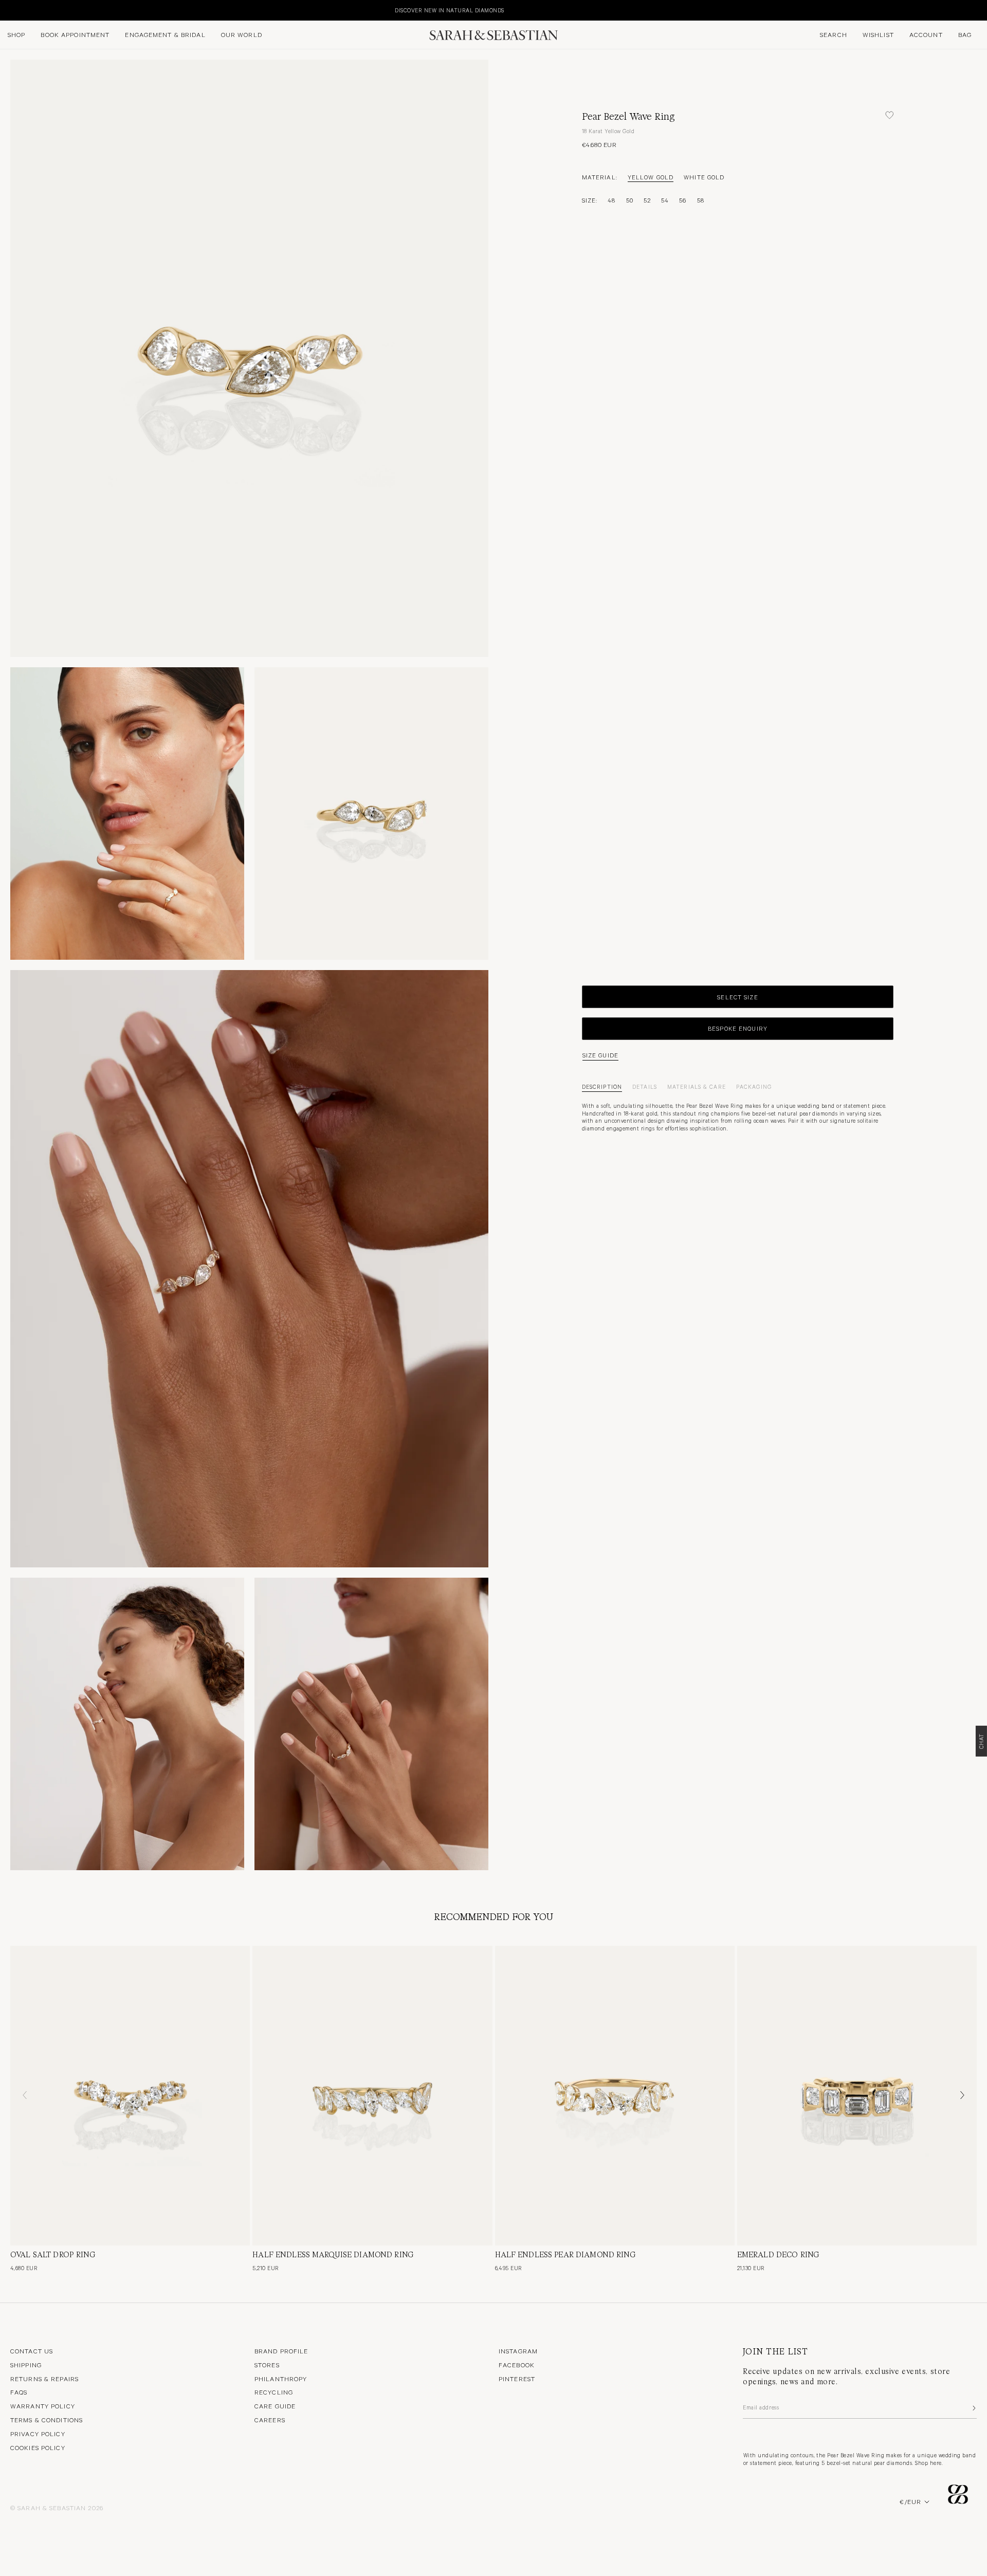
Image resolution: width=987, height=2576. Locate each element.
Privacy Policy (38, 2434)
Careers (270, 2420)
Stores (267, 2365)
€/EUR (910, 2501)
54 (665, 200)
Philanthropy (281, 2379)
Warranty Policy (43, 2406)
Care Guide (275, 2406)
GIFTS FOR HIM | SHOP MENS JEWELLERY (920, 10)
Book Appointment (75, 34)
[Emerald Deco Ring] (857, 2096)
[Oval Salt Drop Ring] (130, 2096)
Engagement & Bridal (165, 34)
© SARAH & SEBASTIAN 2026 (57, 2508)
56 (683, 200)
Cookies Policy (38, 2447)
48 (611, 200)
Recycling (274, 2392)
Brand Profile (281, 2351)
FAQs (19, 2392)
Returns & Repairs (44, 2379)
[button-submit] (973, 2408)
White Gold (704, 177)
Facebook (517, 2365)
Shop (16, 34)
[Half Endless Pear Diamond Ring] (615, 2096)
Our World (242, 34)
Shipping (26, 2365)
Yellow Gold (651, 177)
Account (926, 34)
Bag (965, 34)
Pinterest (517, 2379)
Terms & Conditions (47, 2420)
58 (701, 200)
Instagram (518, 2351)
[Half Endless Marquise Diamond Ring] (372, 2096)
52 (647, 200)
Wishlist (878, 34)
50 (630, 200)
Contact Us (32, 2351)
